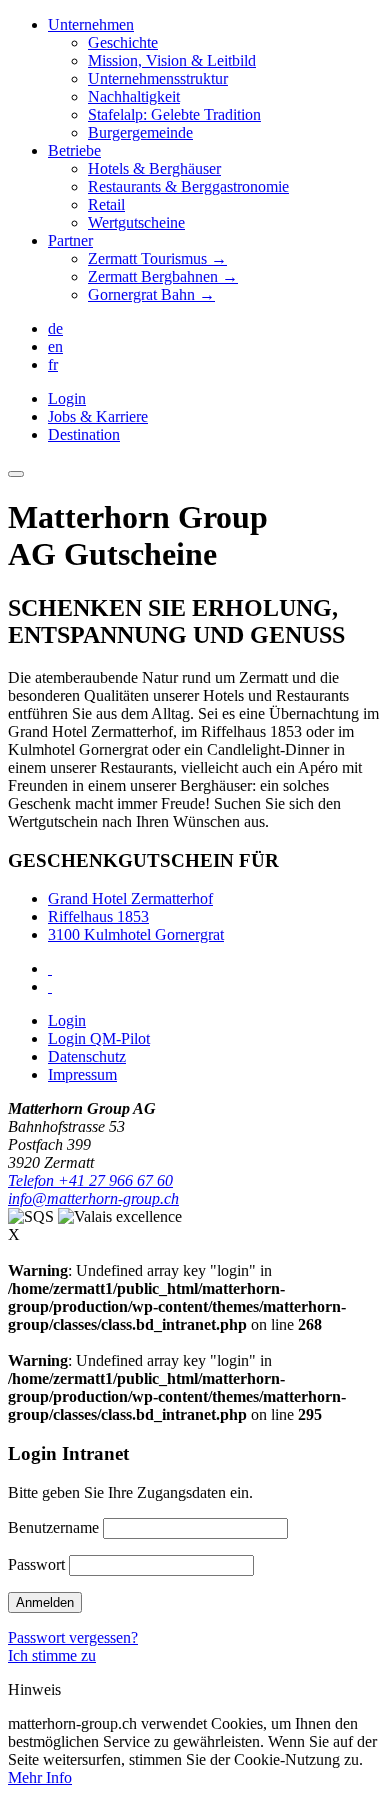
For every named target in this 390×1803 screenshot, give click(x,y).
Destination (84, 434)
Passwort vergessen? (73, 1637)
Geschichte (123, 42)
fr (53, 364)
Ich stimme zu (52, 1655)
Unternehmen (91, 24)
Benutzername (53, 1527)
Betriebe (74, 150)
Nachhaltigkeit (134, 96)
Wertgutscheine (136, 222)
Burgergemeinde (140, 132)
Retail (106, 204)
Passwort (36, 1564)
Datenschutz (87, 1056)
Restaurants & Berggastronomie (188, 186)
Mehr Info (40, 1777)
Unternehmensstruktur (158, 78)
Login (67, 398)
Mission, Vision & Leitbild (172, 60)
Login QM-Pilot (99, 1038)
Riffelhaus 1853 (98, 916)
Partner (70, 240)
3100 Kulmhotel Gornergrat (136, 934)
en (55, 346)
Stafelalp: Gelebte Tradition (174, 114)
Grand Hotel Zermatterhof (130, 898)
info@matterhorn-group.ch (93, 1198)
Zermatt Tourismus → (157, 258)
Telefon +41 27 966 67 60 (90, 1180)
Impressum (82, 1074)
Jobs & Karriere (98, 416)
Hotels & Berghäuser (154, 168)
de (55, 328)
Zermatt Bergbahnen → (163, 276)
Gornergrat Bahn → (151, 294)
